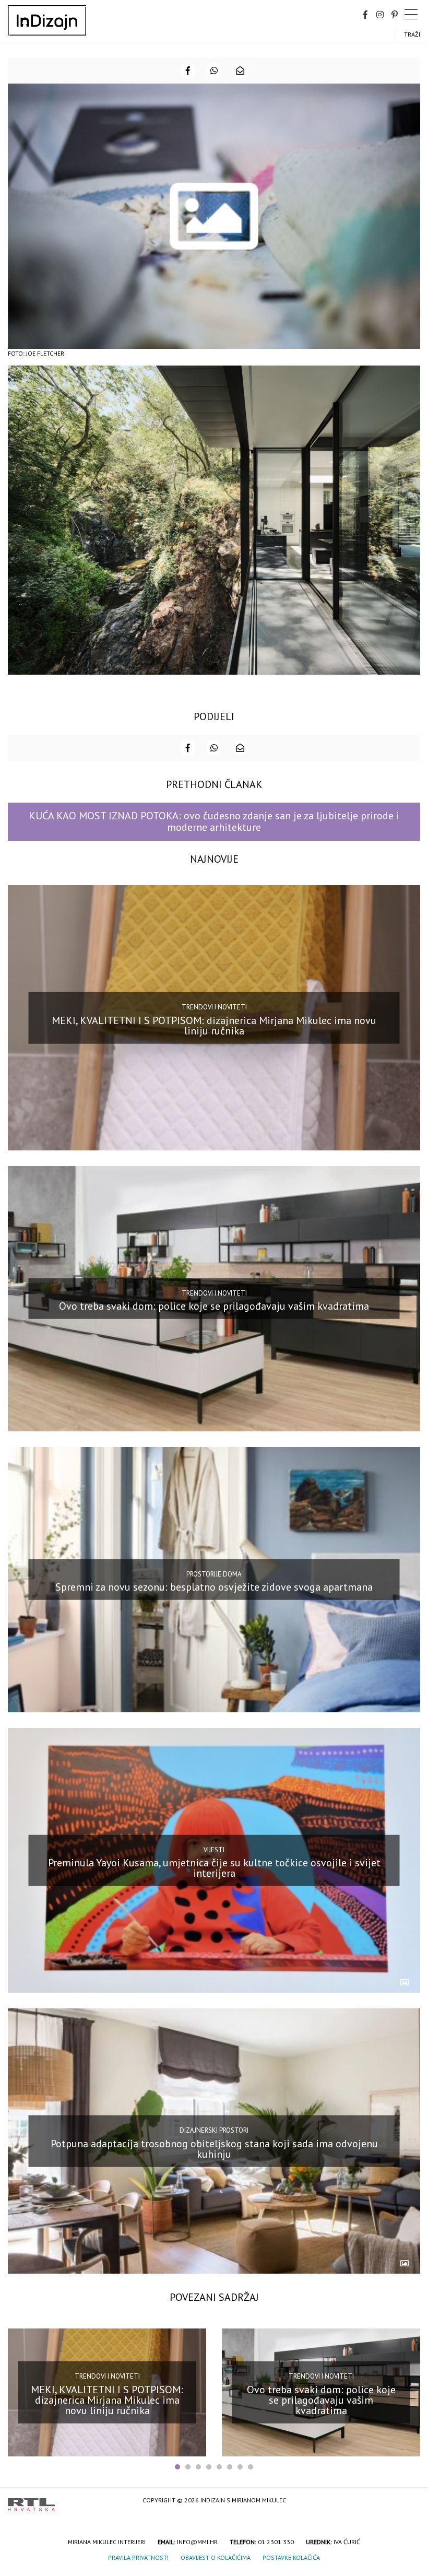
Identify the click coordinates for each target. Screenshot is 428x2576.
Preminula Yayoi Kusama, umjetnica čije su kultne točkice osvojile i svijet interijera (214, 1868)
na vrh (410, 2501)
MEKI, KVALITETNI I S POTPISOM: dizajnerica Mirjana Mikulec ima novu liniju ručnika (214, 1025)
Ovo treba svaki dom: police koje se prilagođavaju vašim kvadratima (214, 1306)
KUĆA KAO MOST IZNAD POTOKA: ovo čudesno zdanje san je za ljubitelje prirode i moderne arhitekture (214, 821)
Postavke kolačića (291, 2557)
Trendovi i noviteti (214, 1007)
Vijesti (214, 1849)
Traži (412, 34)
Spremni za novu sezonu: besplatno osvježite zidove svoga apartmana (214, 1587)
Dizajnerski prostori (214, 2130)
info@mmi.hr (197, 2542)
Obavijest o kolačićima (216, 2557)
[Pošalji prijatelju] (240, 70)
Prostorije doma (214, 1574)
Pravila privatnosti (138, 2557)
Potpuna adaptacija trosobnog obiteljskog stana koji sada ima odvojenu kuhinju (214, 2149)
